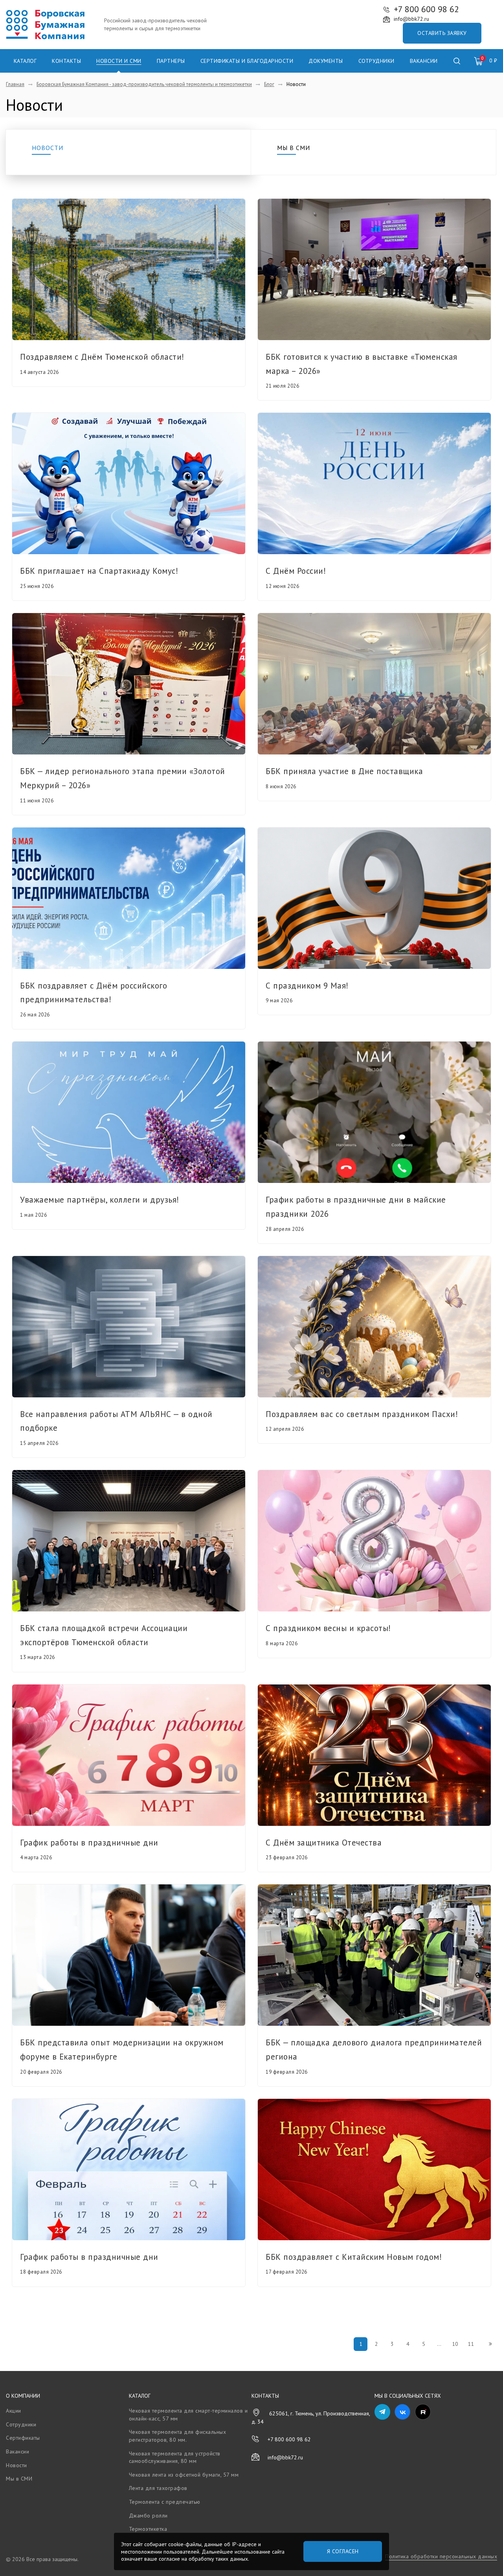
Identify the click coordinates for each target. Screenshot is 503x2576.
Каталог (25, 61)
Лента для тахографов (158, 2488)
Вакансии (424, 61)
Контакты (66, 61)
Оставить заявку (442, 33)
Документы (326, 61)
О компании (23, 2396)
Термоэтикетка (148, 2529)
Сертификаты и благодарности (247, 61)
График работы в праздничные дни (89, 1843)
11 (471, 2344)
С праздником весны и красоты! (328, 1628)
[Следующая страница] (490, 2344)
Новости (48, 148)
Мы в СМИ (294, 148)
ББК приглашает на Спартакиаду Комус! (99, 571)
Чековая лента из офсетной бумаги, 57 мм (184, 2475)
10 (455, 2344)
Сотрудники (376, 61)
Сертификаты (23, 2438)
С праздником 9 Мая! (307, 986)
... (439, 2344)
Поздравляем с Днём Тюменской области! (102, 357)
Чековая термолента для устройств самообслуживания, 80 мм (175, 2457)
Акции (14, 2411)
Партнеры (171, 61)
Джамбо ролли (148, 2516)
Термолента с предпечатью (165, 2502)
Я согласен (343, 2551)
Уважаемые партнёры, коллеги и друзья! (100, 1200)
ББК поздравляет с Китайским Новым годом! (354, 2257)
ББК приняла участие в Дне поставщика (344, 771)
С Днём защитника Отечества (324, 1843)
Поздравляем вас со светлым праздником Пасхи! (362, 1414)
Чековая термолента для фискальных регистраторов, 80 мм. (178, 2436)
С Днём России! (296, 571)
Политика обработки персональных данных (441, 2556)
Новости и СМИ (119, 61)
